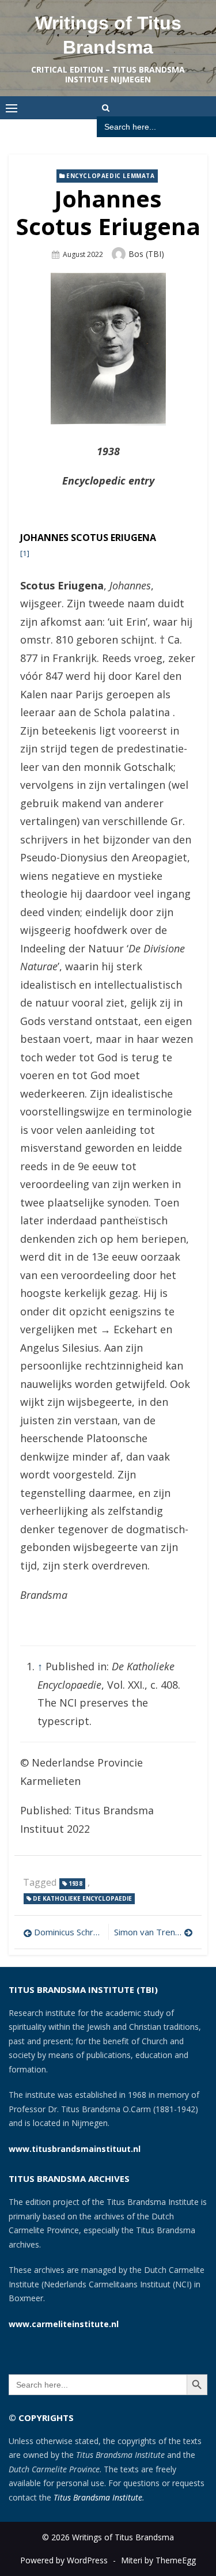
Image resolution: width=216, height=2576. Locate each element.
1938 (75, 1883)
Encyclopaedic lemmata (111, 176)
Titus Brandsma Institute (98, 2497)
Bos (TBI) (146, 254)
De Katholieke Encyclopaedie (82, 1898)
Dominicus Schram (68, 1932)
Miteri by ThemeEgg (158, 2560)
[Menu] (12, 108)
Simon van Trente (149, 1932)
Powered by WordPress (64, 2560)
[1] (25, 553)
